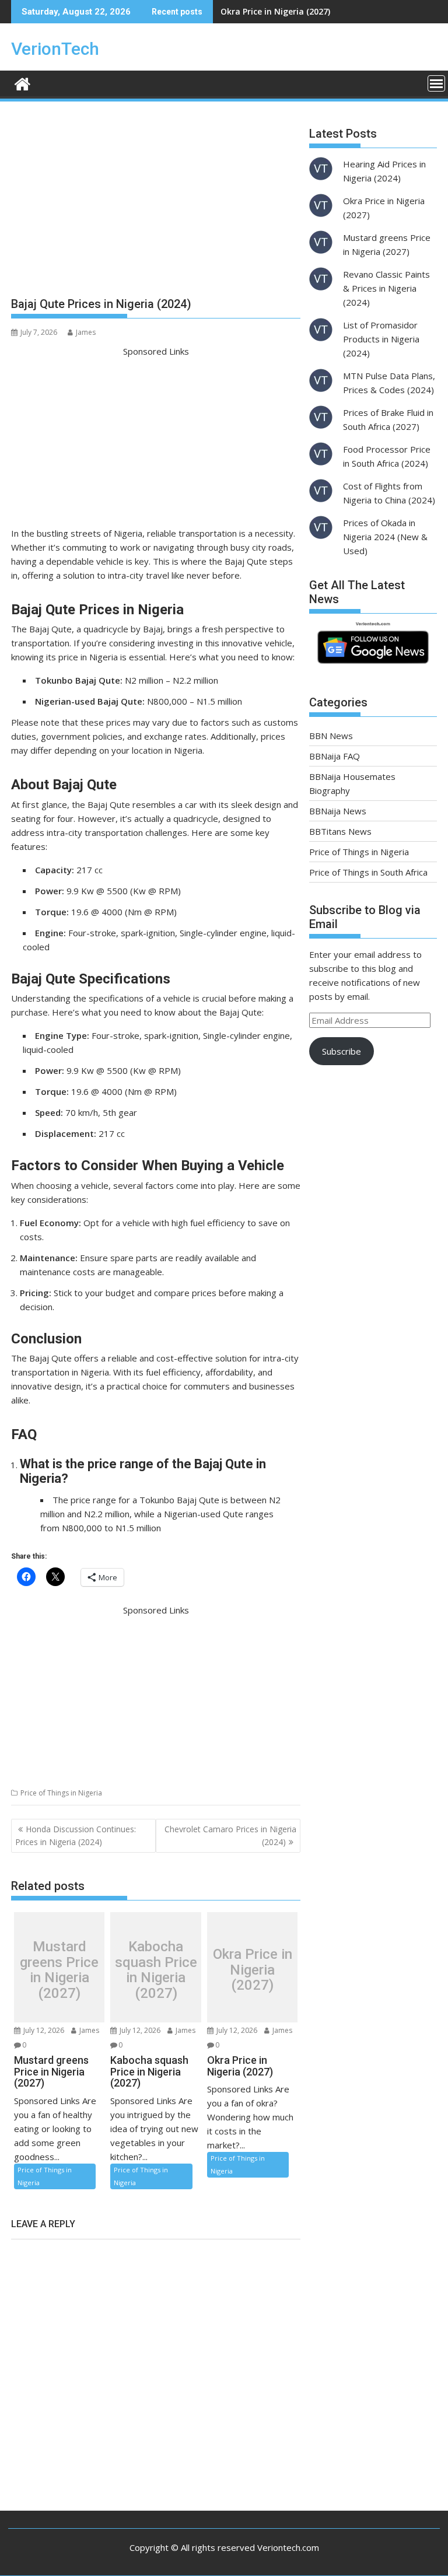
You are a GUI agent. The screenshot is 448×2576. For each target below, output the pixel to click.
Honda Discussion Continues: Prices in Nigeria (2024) (76, 1835)
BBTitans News (340, 831)
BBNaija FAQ (335, 756)
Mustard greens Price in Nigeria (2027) (59, 1971)
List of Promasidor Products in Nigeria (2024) (381, 339)
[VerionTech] (22, 83)
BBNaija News (338, 811)
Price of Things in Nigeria (61, 1793)
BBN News (331, 736)
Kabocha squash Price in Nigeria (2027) (156, 1971)
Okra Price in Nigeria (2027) (275, 11)
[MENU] (436, 83)
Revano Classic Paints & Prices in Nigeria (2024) (386, 288)
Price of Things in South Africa (368, 872)
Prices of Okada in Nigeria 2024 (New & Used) (385, 537)
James (86, 332)
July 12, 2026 (43, 2030)
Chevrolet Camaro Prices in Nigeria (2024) (230, 1835)
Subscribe (342, 1051)
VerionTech (55, 49)
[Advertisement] (156, 204)
